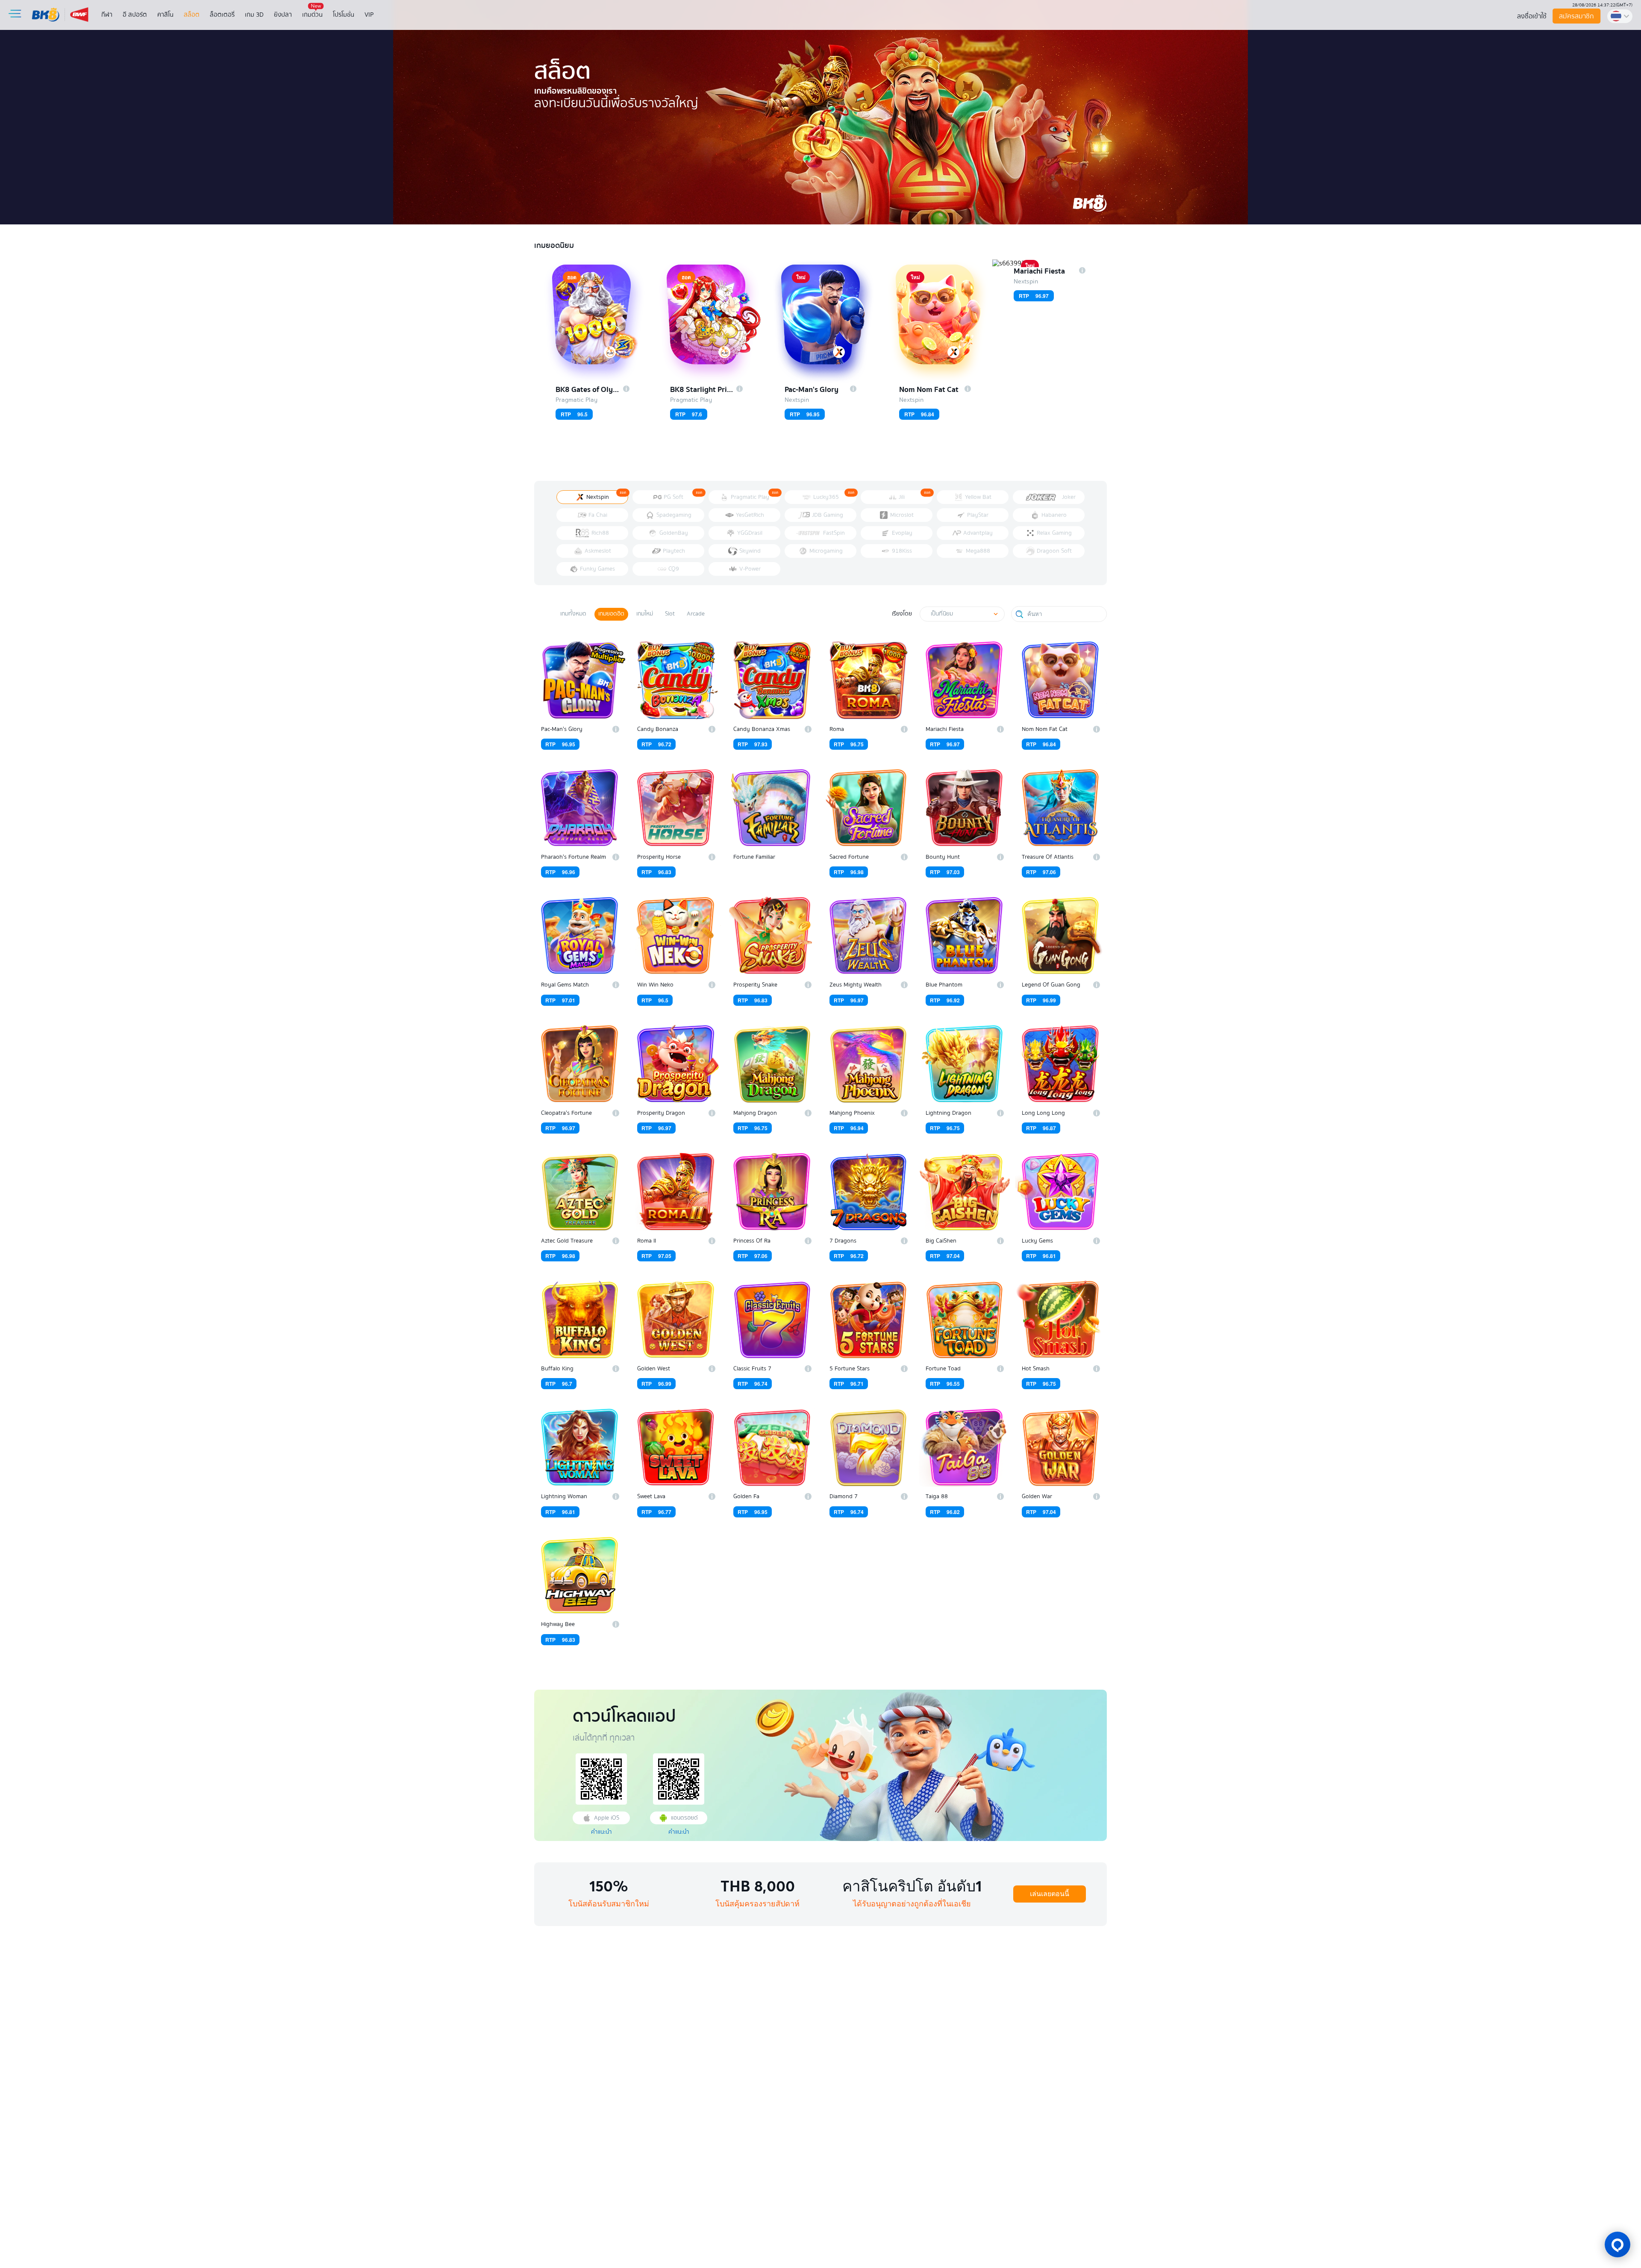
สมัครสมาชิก (1577, 16)
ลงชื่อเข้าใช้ (1532, 16)
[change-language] (1620, 16)
